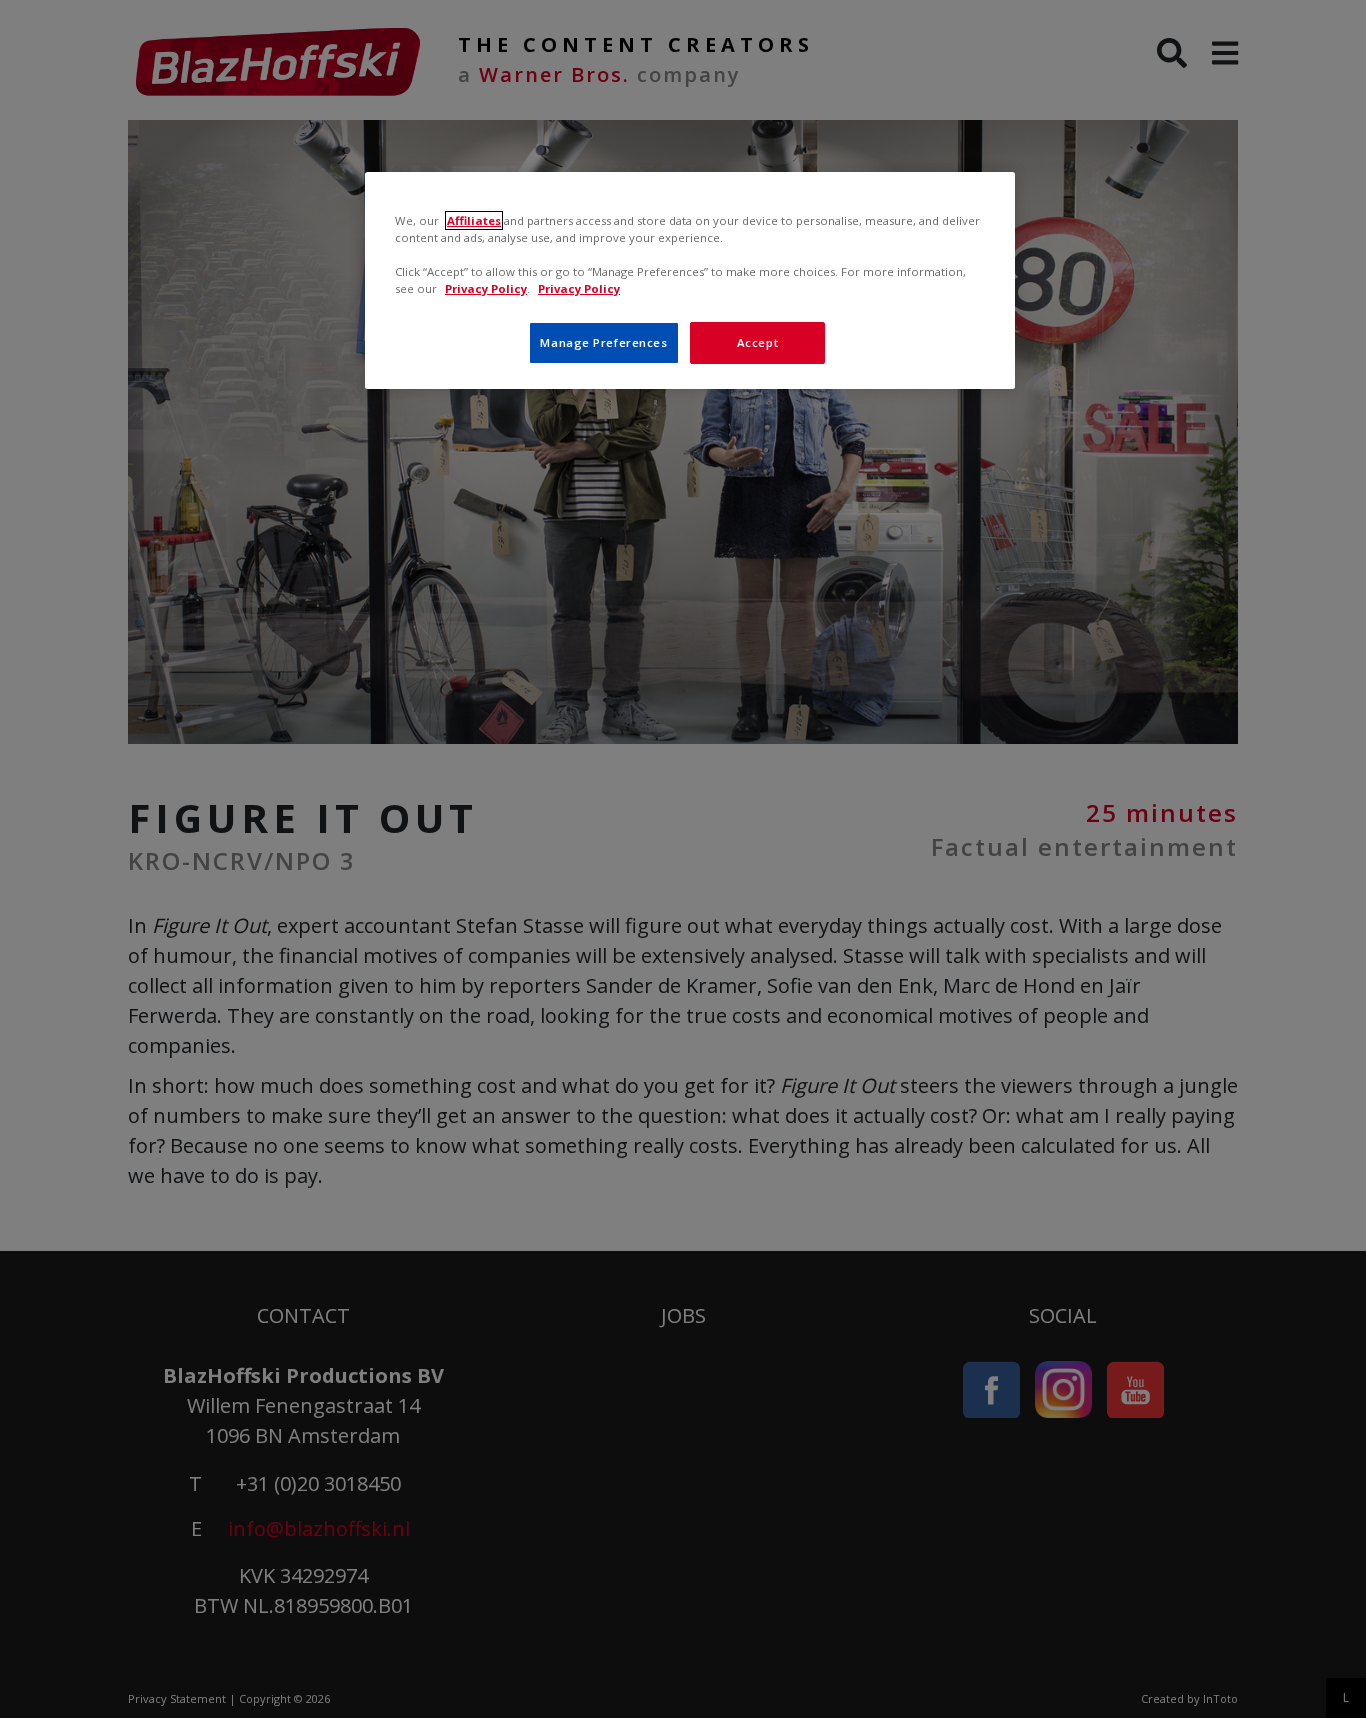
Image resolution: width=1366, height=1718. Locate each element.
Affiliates (474, 220)
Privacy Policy (486, 288)
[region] (690, 280)
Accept (757, 342)
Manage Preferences (603, 342)
